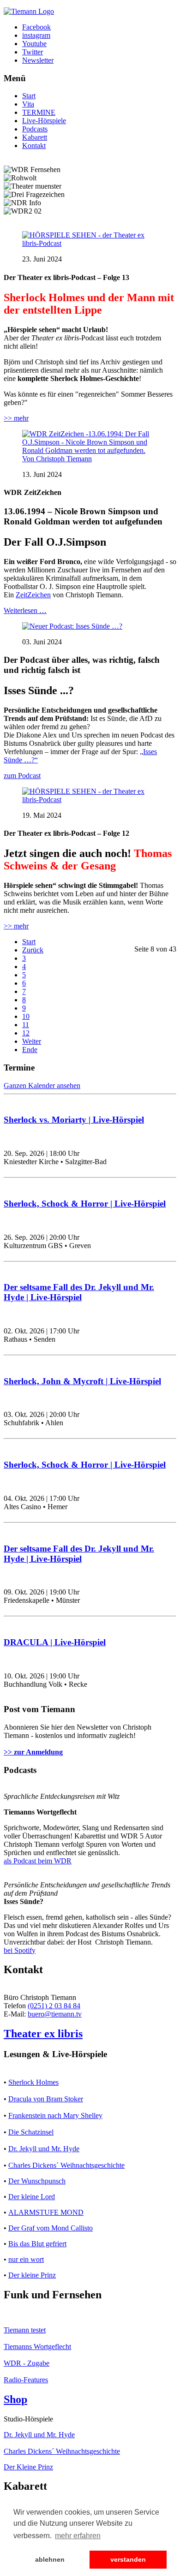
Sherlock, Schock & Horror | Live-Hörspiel (85, 1204)
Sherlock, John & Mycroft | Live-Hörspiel (82, 1381)
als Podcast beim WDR (38, 1861)
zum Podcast (22, 776)
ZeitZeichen (33, 595)
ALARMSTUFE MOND (46, 2212)
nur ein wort (26, 2259)
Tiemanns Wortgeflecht (37, 2347)
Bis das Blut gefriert (37, 2244)
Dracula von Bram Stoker (46, 2099)
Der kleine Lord (32, 2197)
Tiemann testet (25, 2330)
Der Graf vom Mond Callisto (51, 2228)
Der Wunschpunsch (37, 2181)
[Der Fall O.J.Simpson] (90, 459)
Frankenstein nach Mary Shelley (55, 2115)
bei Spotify (20, 1950)
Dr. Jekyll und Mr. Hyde (44, 2149)
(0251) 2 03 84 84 (54, 2006)
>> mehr (16, 418)
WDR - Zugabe (27, 2363)
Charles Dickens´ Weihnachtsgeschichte (66, 2165)
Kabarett (35, 137)
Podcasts (35, 129)
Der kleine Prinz (32, 2275)
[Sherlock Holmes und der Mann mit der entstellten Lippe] (90, 243)
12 (26, 1033)
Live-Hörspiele (44, 121)
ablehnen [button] (50, 2559)
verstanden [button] (128, 2559)
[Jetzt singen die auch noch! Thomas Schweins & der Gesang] (90, 800)
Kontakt (34, 146)
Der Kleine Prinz (28, 2467)
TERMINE (39, 112)
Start (29, 96)
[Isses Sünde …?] (72, 626)
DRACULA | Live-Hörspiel (55, 1642)
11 (26, 1025)
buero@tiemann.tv (55, 2014)
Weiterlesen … (25, 610)
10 (26, 1016)
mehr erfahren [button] (78, 2536)
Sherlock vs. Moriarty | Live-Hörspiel (74, 1120)
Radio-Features (26, 2380)
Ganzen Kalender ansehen (42, 1086)
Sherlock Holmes (33, 2082)
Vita (28, 104)
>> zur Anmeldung (33, 1752)
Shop (15, 2399)
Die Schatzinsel (31, 2132)
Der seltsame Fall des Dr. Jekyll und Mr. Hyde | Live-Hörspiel (79, 1292)
